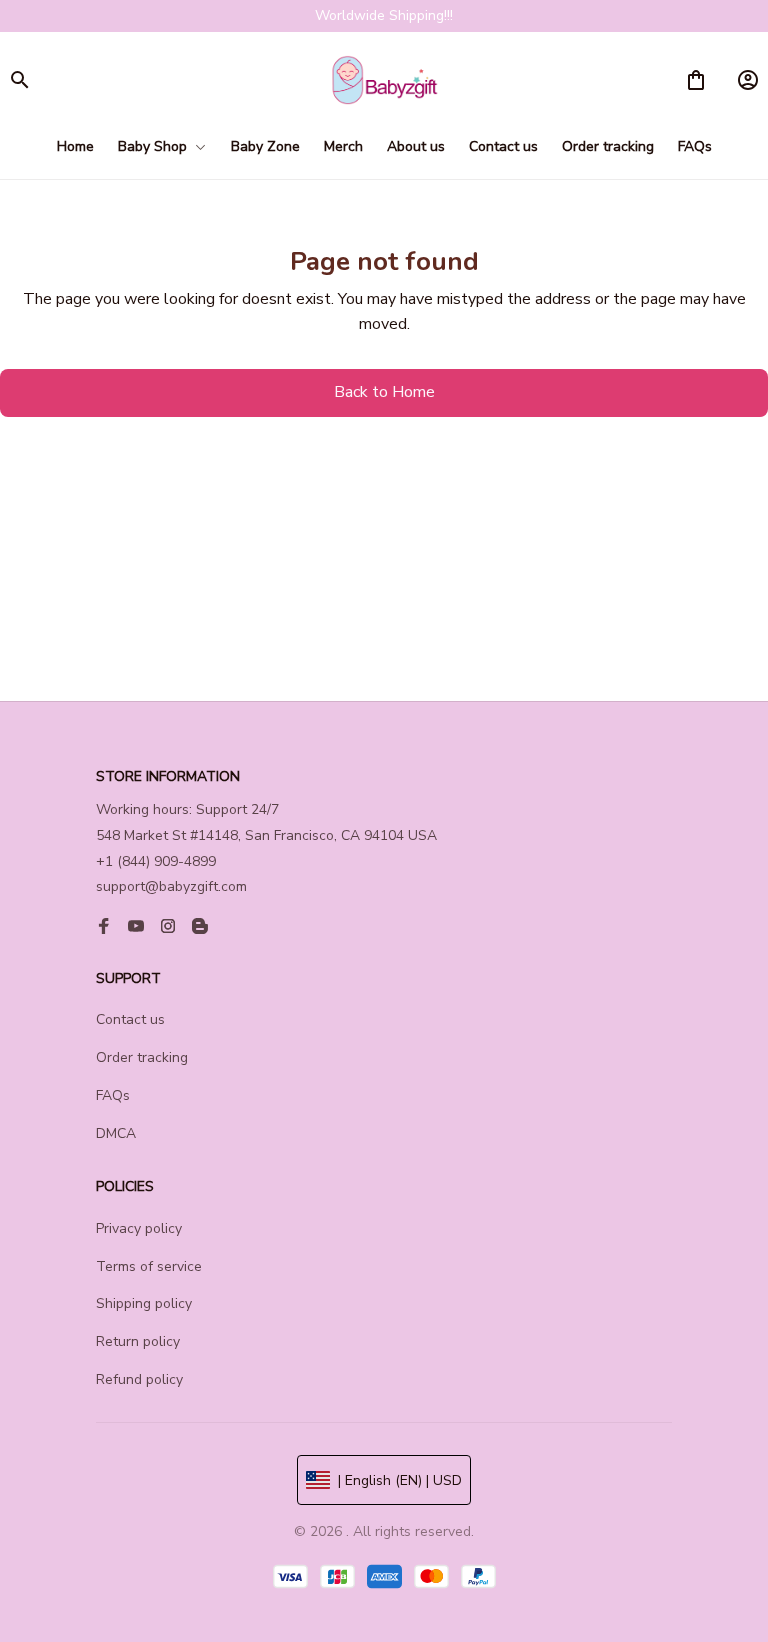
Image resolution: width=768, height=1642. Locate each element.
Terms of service (149, 1266)
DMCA (116, 1133)
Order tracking (142, 1057)
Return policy (138, 1341)
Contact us (130, 1019)
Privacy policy (139, 1228)
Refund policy (139, 1379)
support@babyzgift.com (171, 886)
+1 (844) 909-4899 (156, 861)
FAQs (113, 1095)
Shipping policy (144, 1303)
